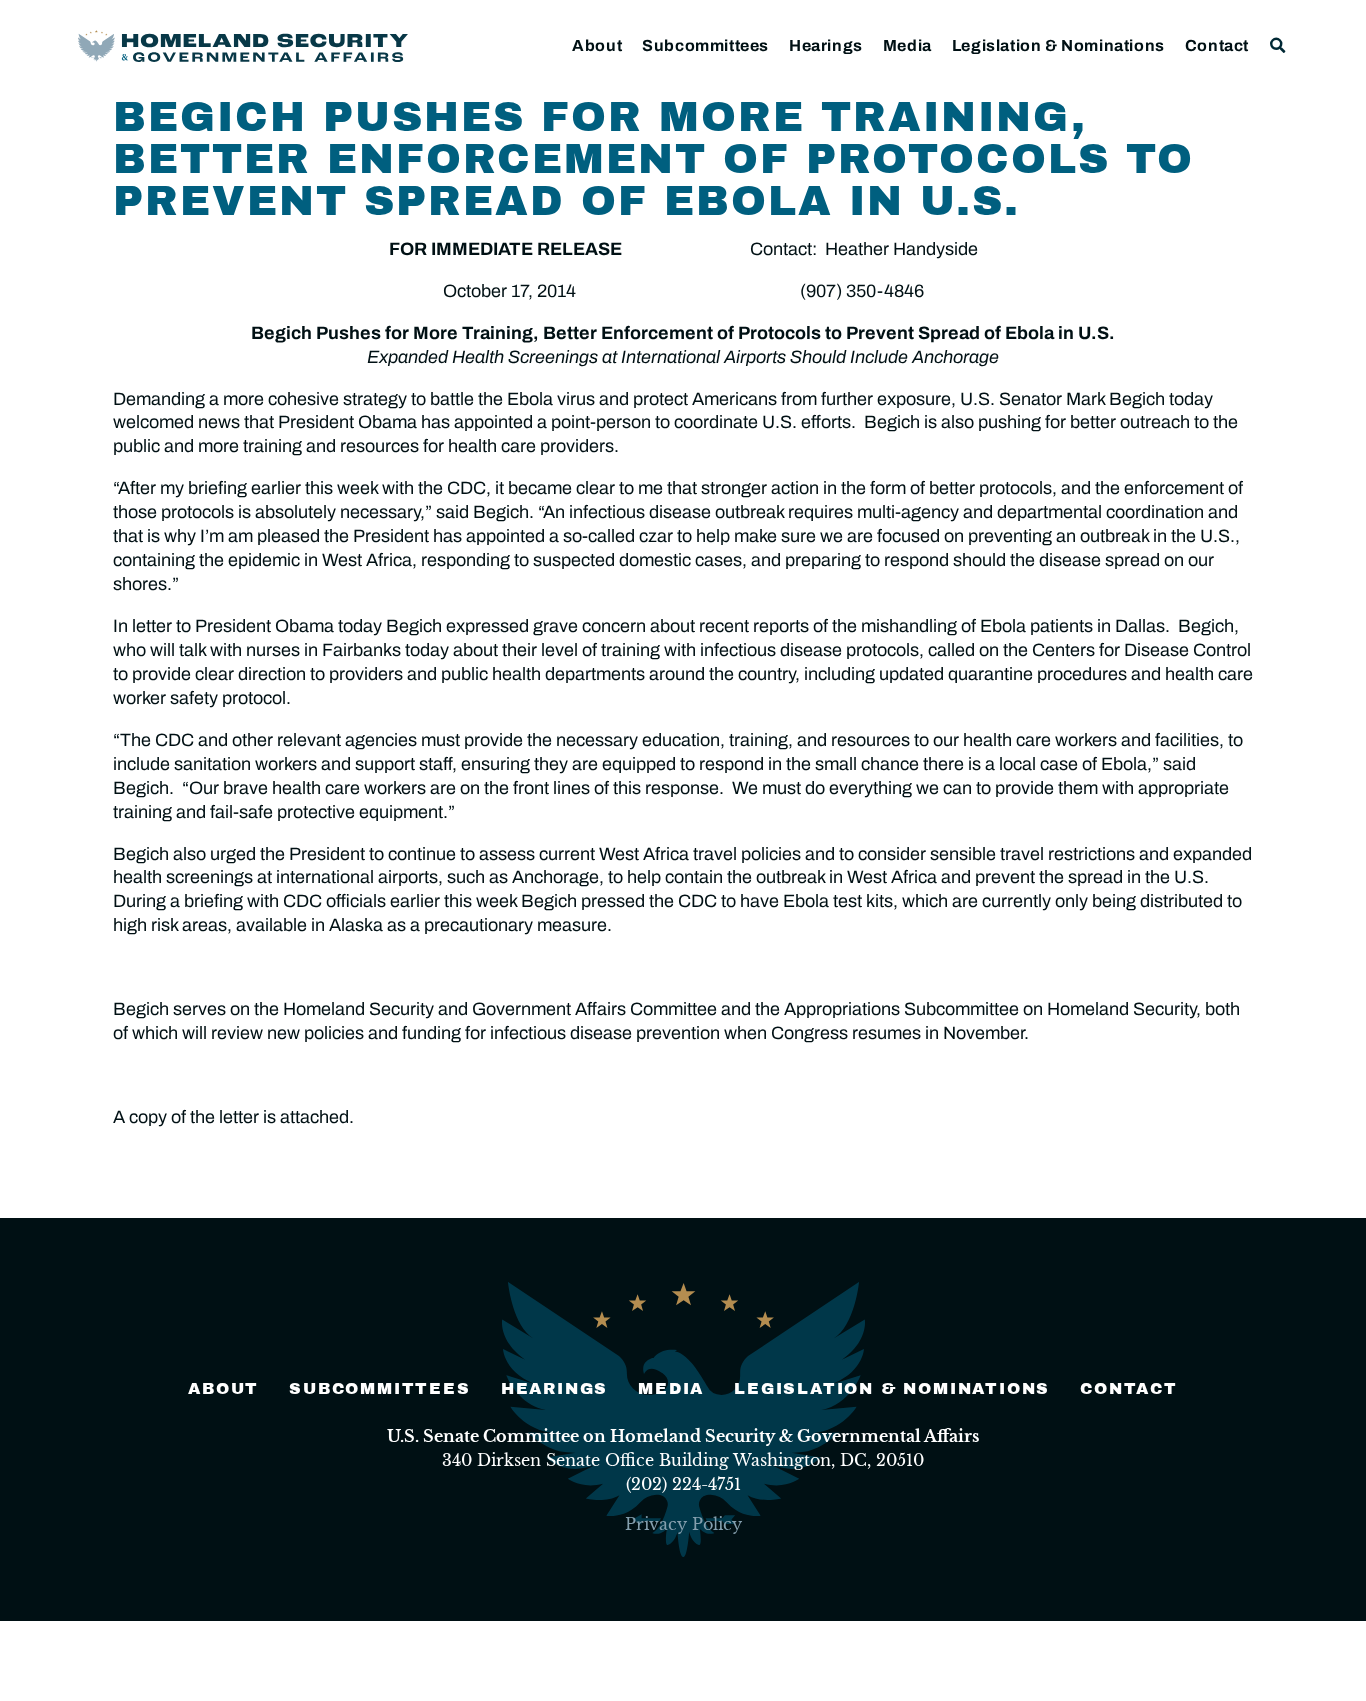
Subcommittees (705, 45)
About (597, 45)
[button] (1278, 45)
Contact (1217, 45)
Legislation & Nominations (1058, 45)
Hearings (826, 45)
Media (907, 45)
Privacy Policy (683, 1524)
